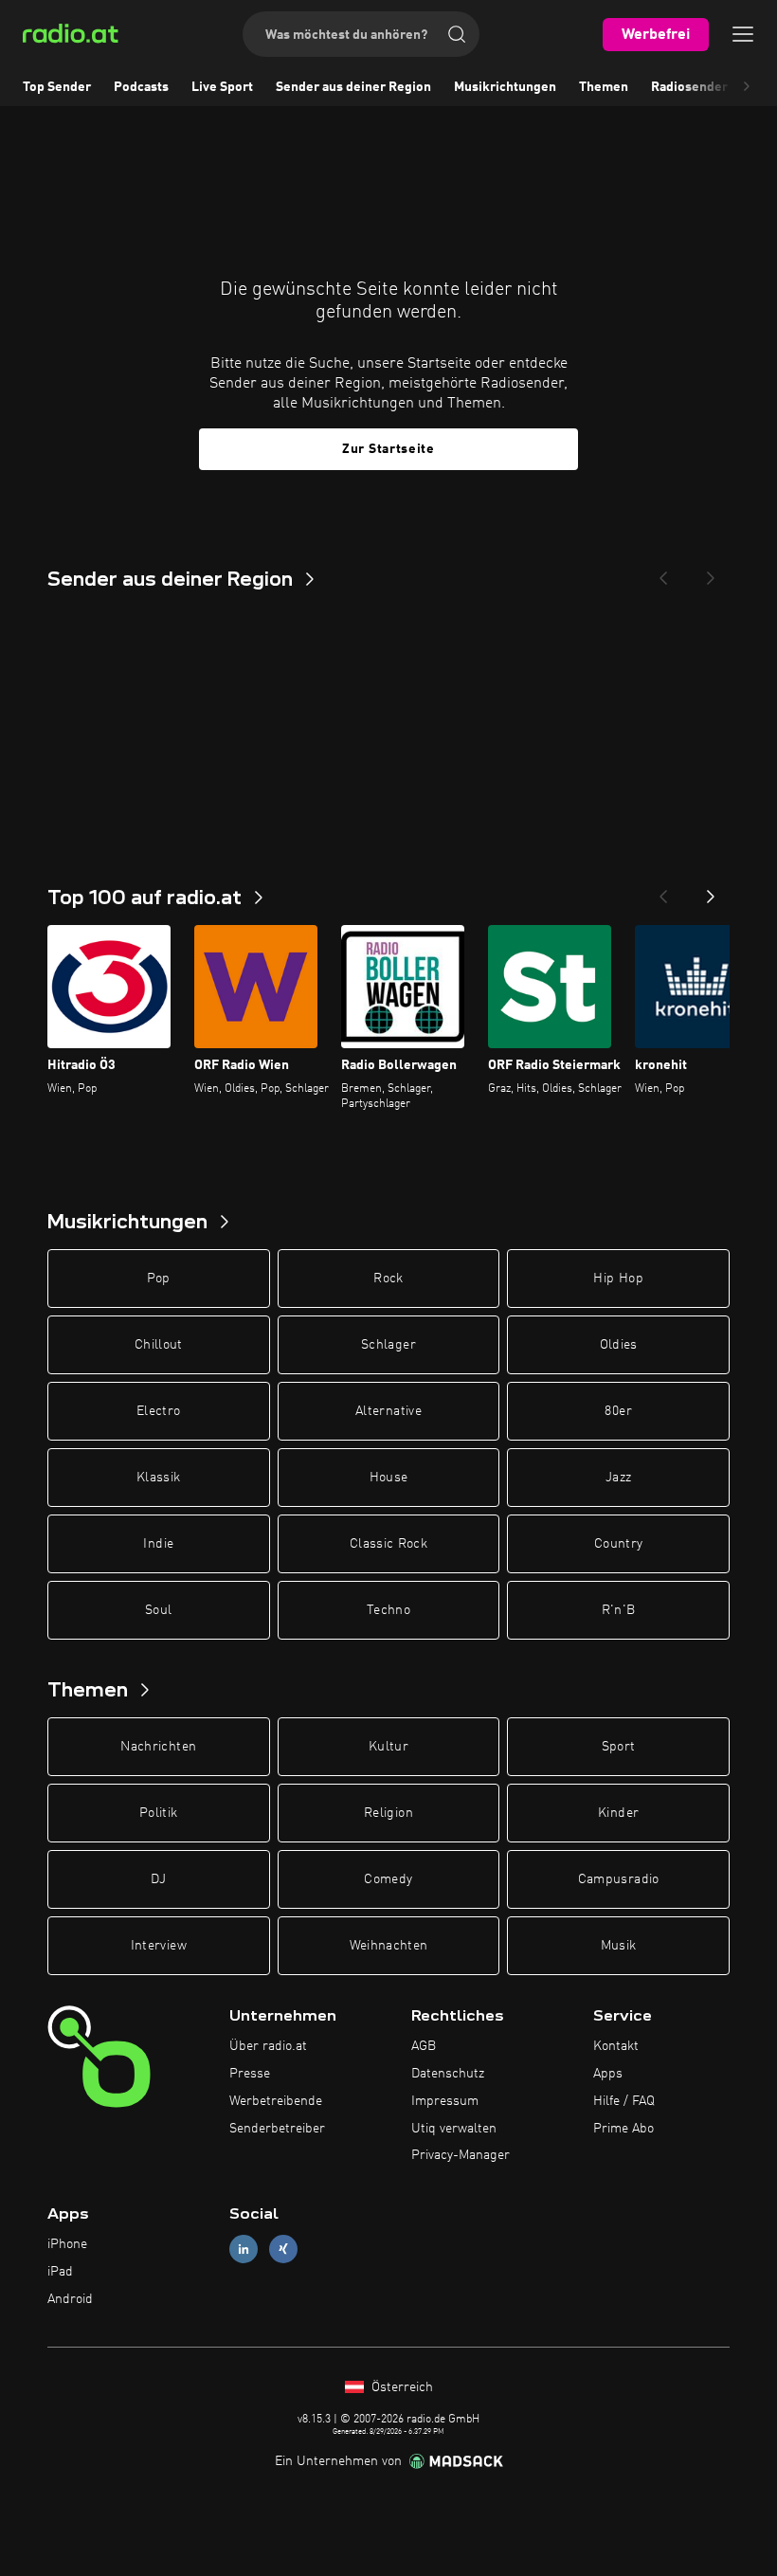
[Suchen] (457, 34)
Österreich (400, 2387)
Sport (619, 1747)
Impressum (445, 2101)
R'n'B (619, 1610)
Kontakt (616, 2046)
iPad (60, 2272)
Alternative (388, 1411)
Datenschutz (448, 2074)
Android (70, 2299)
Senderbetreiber (277, 2129)
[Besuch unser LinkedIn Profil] (244, 2249)
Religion (388, 1813)
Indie (158, 1544)
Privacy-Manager (461, 2155)
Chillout (159, 1345)
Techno (388, 1610)
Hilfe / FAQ (624, 2101)
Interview (159, 1946)
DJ (158, 1879)
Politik (158, 1813)
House (389, 1478)
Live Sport (222, 87)
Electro (158, 1411)
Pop (159, 1279)
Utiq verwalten (454, 2129)
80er (618, 1411)
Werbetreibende (276, 2101)
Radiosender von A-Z (714, 87)
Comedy (388, 1879)
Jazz (618, 1478)
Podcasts (141, 87)
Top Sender (57, 87)
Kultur (388, 1747)
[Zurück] (663, 891)
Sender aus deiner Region (353, 87)
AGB (424, 2046)
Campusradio (619, 1879)
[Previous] (663, 572)
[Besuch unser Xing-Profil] (283, 2249)
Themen (604, 87)
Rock (388, 1279)
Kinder (618, 1813)
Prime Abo (623, 2129)
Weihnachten (389, 1946)
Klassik (158, 1478)
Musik (619, 1946)
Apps (608, 2074)
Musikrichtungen (505, 87)
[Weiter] (711, 891)
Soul (158, 1610)
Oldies (619, 1345)
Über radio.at (268, 2046)
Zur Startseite (388, 449)
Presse (250, 2074)
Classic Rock (388, 1544)
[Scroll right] (747, 87)
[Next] (711, 572)
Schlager (388, 1345)
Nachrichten (158, 1747)
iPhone (67, 2244)
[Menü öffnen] (743, 34)
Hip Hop (618, 1279)
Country (618, 1544)
